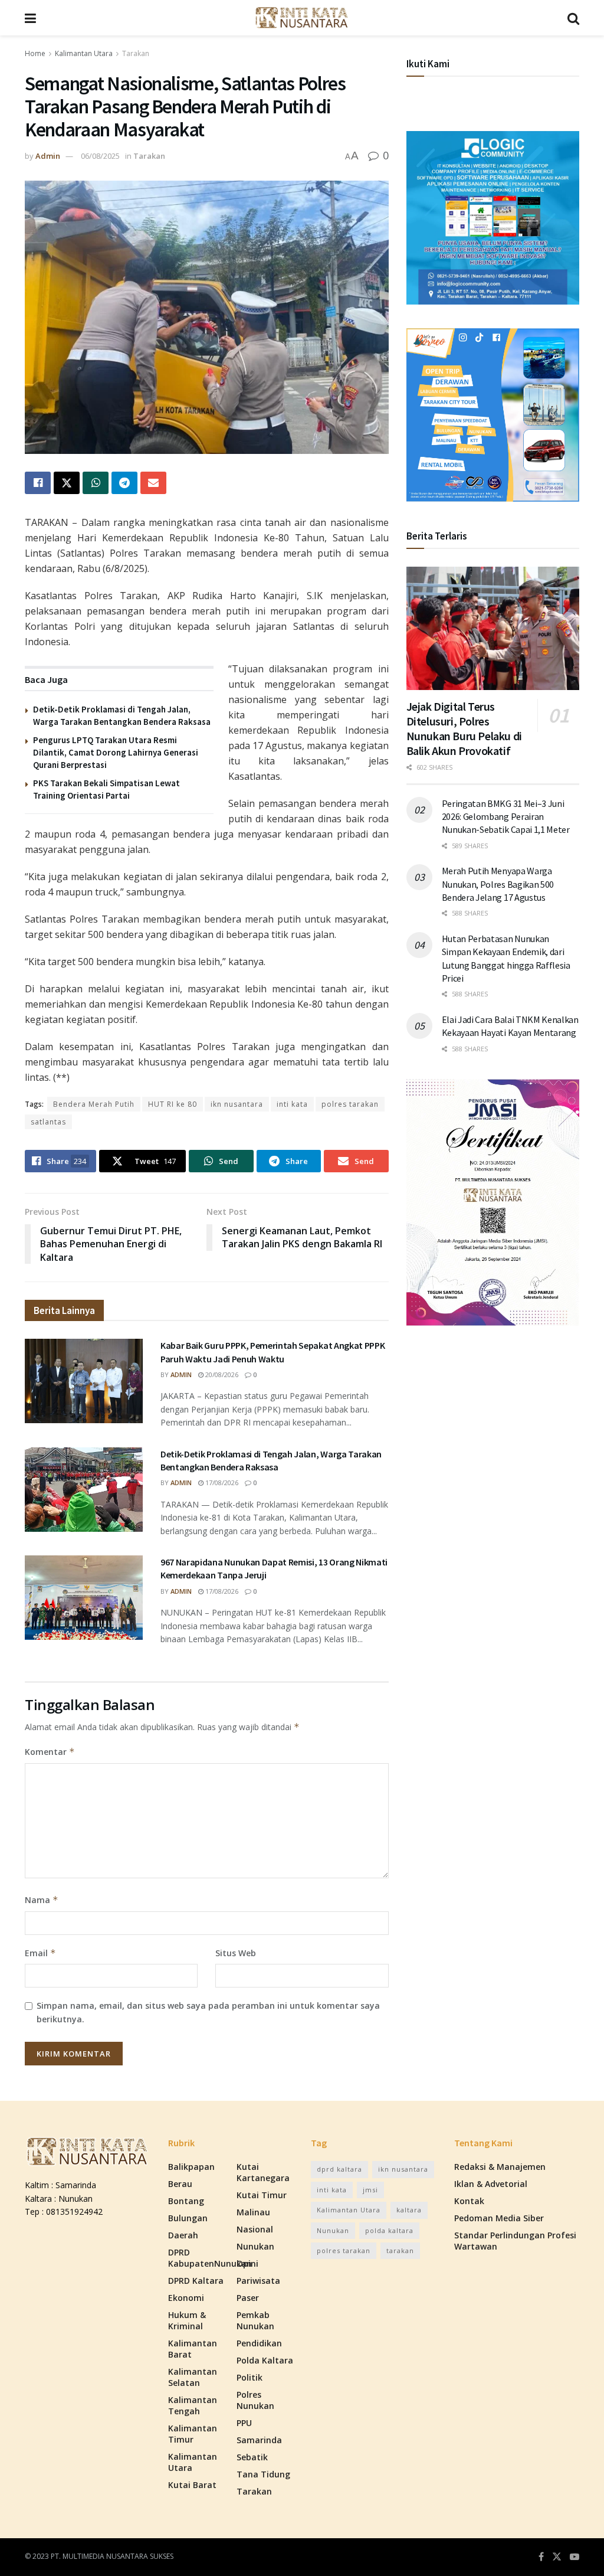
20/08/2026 (221, 1374)
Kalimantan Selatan (193, 2377)
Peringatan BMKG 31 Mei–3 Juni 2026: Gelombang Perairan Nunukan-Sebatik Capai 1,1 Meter (506, 817)
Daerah (183, 2235)
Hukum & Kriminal (187, 2320)
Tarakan (136, 53)
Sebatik (252, 2457)
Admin (48, 156)
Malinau (253, 2212)
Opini (247, 2263)
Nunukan (255, 2246)
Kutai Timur (262, 2195)
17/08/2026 (221, 1482)
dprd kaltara (339, 2169)
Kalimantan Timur (193, 2434)
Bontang (186, 2201)
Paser (248, 2298)
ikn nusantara (237, 1104)
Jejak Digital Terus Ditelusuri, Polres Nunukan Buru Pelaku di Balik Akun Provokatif (464, 728)
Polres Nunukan (255, 2400)
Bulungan (188, 2218)
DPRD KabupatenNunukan (210, 2258)
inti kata (292, 1104)
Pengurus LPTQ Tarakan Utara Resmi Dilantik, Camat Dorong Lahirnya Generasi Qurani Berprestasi (116, 752)
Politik (250, 2377)
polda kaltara (389, 2230)
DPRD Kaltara (196, 2281)
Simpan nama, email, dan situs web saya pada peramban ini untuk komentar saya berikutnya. (208, 2012)
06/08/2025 (100, 156)
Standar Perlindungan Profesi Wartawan (515, 2241)
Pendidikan (259, 2343)
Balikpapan (191, 2167)
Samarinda (259, 2440)
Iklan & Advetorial (491, 2184)
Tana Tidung (263, 2474)
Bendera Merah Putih (94, 1104)
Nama (42, 1900)
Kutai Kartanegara (263, 2172)
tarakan (400, 2250)
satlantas (48, 1122)
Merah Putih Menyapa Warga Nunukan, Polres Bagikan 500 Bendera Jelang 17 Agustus (498, 884)
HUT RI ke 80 (173, 1104)
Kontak (469, 2201)
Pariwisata (258, 2281)
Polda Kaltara (265, 2360)
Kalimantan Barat (193, 2349)
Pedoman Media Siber (499, 2218)
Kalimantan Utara (84, 53)
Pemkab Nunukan (255, 2320)
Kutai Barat (192, 2485)
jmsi (370, 2190)
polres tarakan (350, 1104)
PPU (244, 2423)
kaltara (409, 2210)
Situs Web (236, 1953)
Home (35, 53)
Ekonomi (186, 2298)
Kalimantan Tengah (193, 2405)
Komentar (50, 1752)
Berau (180, 2184)
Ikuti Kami (428, 64)
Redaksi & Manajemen (500, 2167)
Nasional (255, 2229)
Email (40, 1953)
